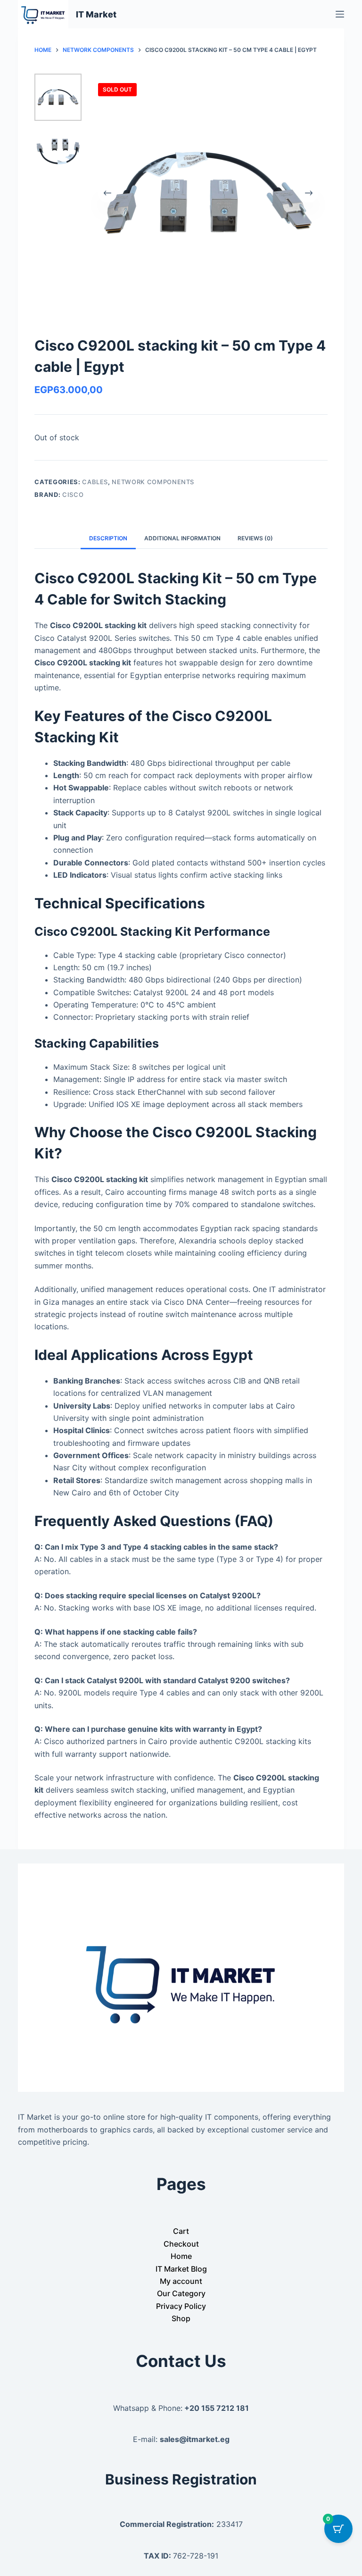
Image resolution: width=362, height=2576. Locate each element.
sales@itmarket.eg (195, 2439)
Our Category (181, 2293)
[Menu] (340, 14)
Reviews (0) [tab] (255, 538)
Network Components (153, 482)
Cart (181, 2231)
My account (181, 2281)
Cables (95, 482)
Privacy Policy (181, 2306)
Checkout (181, 2244)
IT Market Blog (181, 2269)
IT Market (96, 14)
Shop (181, 2318)
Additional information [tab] (182, 538)
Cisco (73, 495)
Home (181, 2256)
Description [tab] (108, 538)
